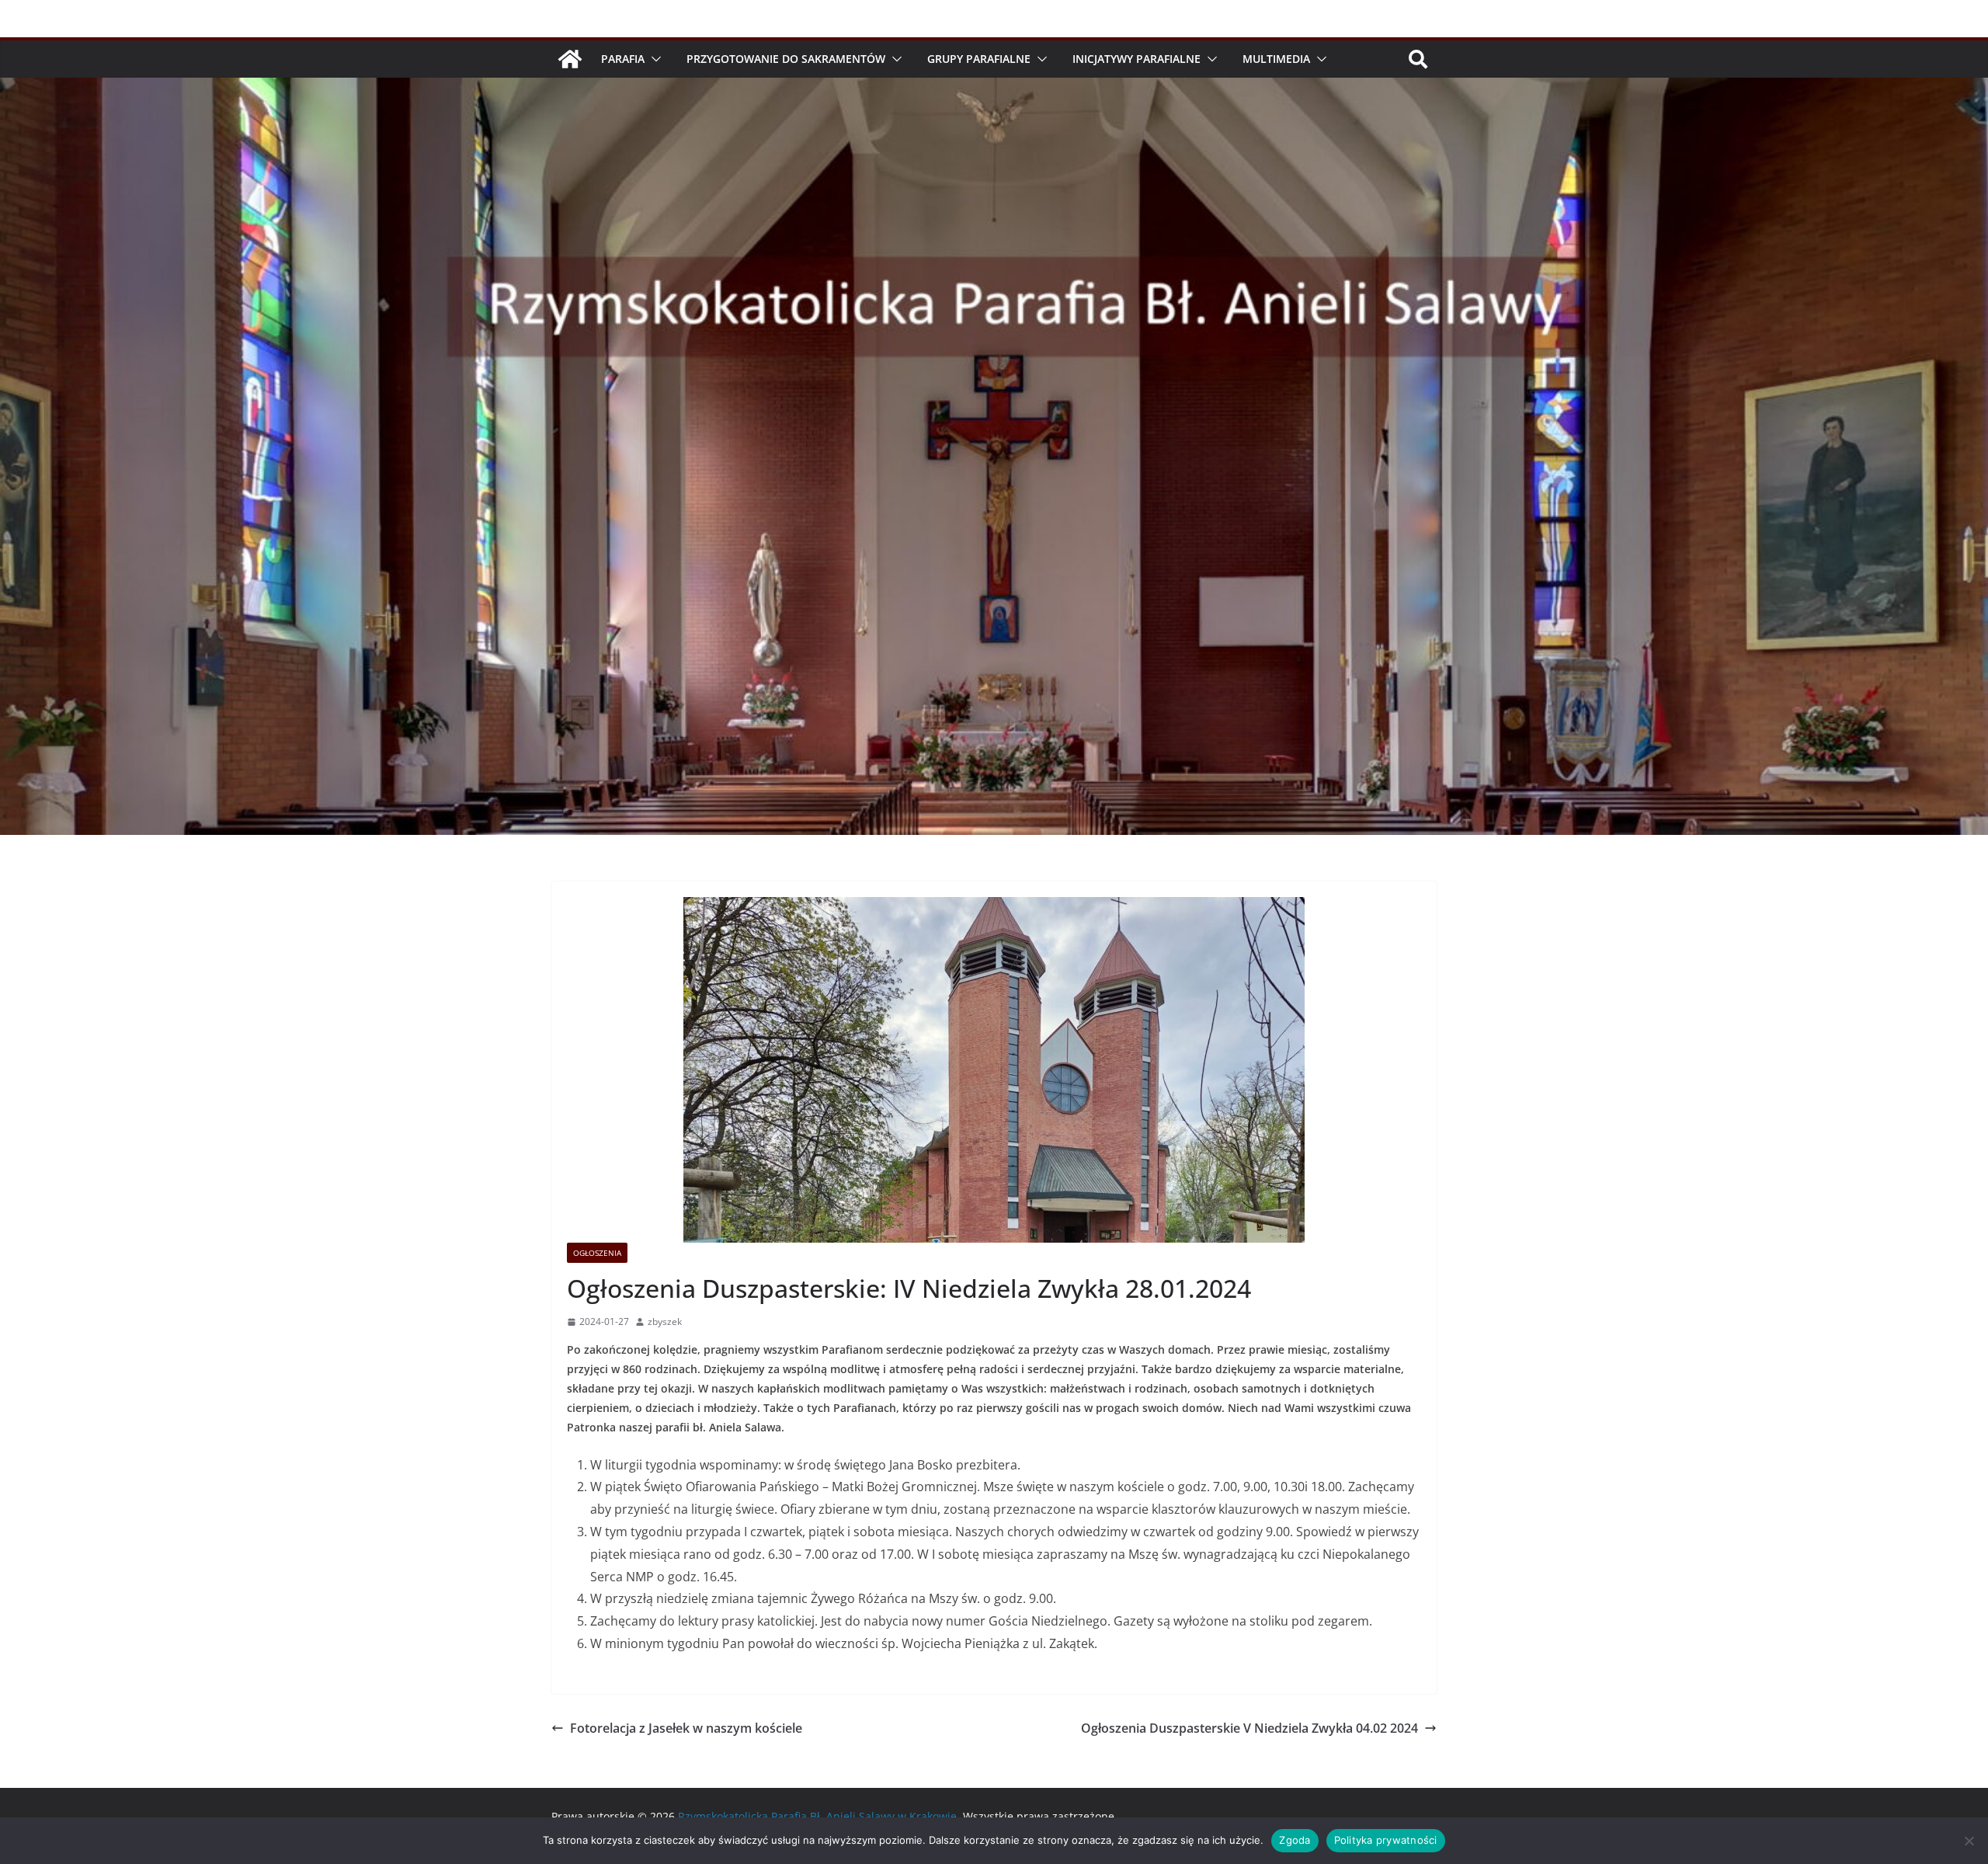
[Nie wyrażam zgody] (1969, 1841)
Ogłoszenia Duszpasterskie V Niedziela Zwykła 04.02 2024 (1249, 1728)
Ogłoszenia (597, 1253)
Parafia (623, 59)
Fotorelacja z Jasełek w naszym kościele (686, 1728)
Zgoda (1295, 1840)
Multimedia (1276, 59)
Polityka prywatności (1386, 1840)
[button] (653, 59)
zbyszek (665, 1321)
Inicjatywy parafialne (1136, 59)
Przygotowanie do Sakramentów (786, 59)
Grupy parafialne (979, 59)
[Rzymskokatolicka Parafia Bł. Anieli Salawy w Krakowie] (570, 59)
